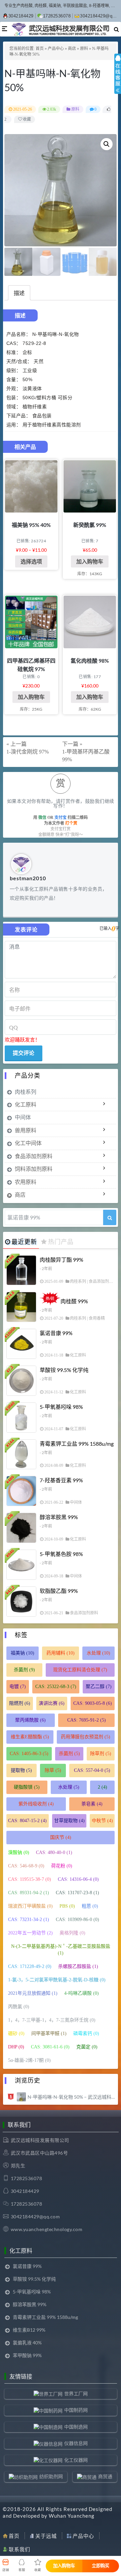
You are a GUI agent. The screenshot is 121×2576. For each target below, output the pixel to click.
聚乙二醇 (99, 1687)
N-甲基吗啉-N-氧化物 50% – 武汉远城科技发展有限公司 (71, 2097)
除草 (53, 1770)
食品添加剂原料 (34, 1156)
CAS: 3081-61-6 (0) (50, 2047)
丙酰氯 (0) (19, 2007)
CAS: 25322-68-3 (56, 1687)
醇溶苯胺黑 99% (59, 1517)
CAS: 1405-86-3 (29, 1754)
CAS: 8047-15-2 (27, 1821)
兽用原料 (26, 1130)
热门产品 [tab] (61, 1242)
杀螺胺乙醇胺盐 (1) (78, 1966)
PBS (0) (67, 1906)
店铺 (6, 2570)
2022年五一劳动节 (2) (30, 1933)
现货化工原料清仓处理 (80, 1670)
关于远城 (46, 2536)
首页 (40, 49)
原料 (84, 49)
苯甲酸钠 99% (27, 2355)
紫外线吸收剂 (36, 1804)
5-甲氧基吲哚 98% (61, 1407)
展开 (118, 80)
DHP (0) (16, 2047)
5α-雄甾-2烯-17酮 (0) (29, 2060)
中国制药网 (76, 2410)
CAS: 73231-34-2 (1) (29, 1920)
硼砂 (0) (16, 2033)
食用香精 (97, 1318)
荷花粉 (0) (62, 1866)
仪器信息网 (76, 2443)
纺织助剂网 (51, 2476)
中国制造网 (76, 2427)
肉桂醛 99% (74, 1301)
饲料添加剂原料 (34, 1169)
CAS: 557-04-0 (92, 1770)
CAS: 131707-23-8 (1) (77, 1893)
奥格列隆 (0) (72, 1933)
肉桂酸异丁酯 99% (62, 1260)
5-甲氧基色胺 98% (61, 1554)
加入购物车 (90, 561)
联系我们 (19, 2549)
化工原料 (26, 1104)
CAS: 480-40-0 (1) (54, 1852)
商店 (72, 49)
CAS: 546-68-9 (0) (26, 1866)
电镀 (18, 1687)
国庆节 (61, 1837)
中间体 (23, 1117)
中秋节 (102, 1821)
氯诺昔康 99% (56, 1333)
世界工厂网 (76, 2393)
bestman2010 (28, 878)
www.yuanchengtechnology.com (47, 2229)
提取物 (21, 1770)
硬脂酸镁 (27, 1787)
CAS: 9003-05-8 (93, 1703)
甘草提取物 (69, 1821)
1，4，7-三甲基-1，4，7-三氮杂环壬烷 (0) (52, 2020)
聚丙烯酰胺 (30, 1720)
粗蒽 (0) (90, 1906)
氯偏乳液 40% (27, 2343)
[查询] (110, 1217)
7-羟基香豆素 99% (61, 1480)
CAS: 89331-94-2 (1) (29, 1893)
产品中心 (56, 49)
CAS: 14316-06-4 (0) (78, 1879)
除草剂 (101, 1754)
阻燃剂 (20, 1703)
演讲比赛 (52, 1703)
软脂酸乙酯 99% (59, 1591)
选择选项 (31, 561)
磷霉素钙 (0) (86, 2033)
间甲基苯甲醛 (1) (49, 2033)
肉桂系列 (26, 1092)
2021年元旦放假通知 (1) (33, 1993)
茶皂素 (92, 1804)
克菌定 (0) (87, 2047)
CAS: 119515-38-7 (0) (30, 1879)
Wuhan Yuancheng (72, 2516)
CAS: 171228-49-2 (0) (30, 1966)
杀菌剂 (24, 1670)
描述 (19, 293)
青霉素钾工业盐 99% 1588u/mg (77, 1444)
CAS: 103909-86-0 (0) (77, 1920)
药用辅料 (61, 1653)
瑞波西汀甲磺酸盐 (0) (30, 1906)
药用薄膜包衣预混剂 (86, 1737)
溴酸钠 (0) (19, 1852)
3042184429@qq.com (35, 2216)
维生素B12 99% (29, 2330)
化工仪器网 (76, 2460)
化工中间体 (28, 1143)
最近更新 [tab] (24, 1242)
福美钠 (23, 1653)
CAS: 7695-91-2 (87, 1720)
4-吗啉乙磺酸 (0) (82, 1993)
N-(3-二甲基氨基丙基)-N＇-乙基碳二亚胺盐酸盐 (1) (61, 1950)
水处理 (98, 1653)
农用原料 (26, 1182)
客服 (22, 2570)
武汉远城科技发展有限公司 (40, 2140)
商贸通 (105, 2476)
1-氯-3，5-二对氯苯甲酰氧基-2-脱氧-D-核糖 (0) (57, 1980)
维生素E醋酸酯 (30, 1737)
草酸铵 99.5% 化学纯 (64, 1370)
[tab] (19, 293)
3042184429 (21, 16)
